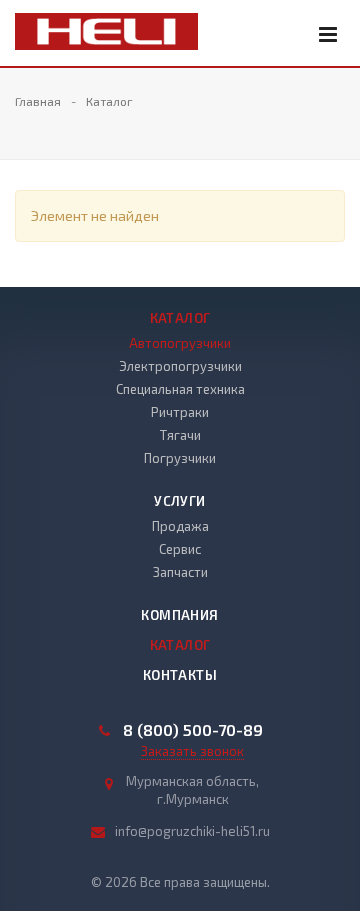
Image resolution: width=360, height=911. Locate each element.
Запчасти (180, 572)
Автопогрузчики (180, 343)
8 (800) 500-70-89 (193, 730)
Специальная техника (180, 389)
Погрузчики (180, 458)
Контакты (180, 675)
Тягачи (180, 435)
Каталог (180, 318)
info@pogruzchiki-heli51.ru (192, 831)
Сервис (180, 549)
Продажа (180, 526)
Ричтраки (180, 412)
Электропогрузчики (180, 366)
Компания (179, 615)
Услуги (179, 501)
